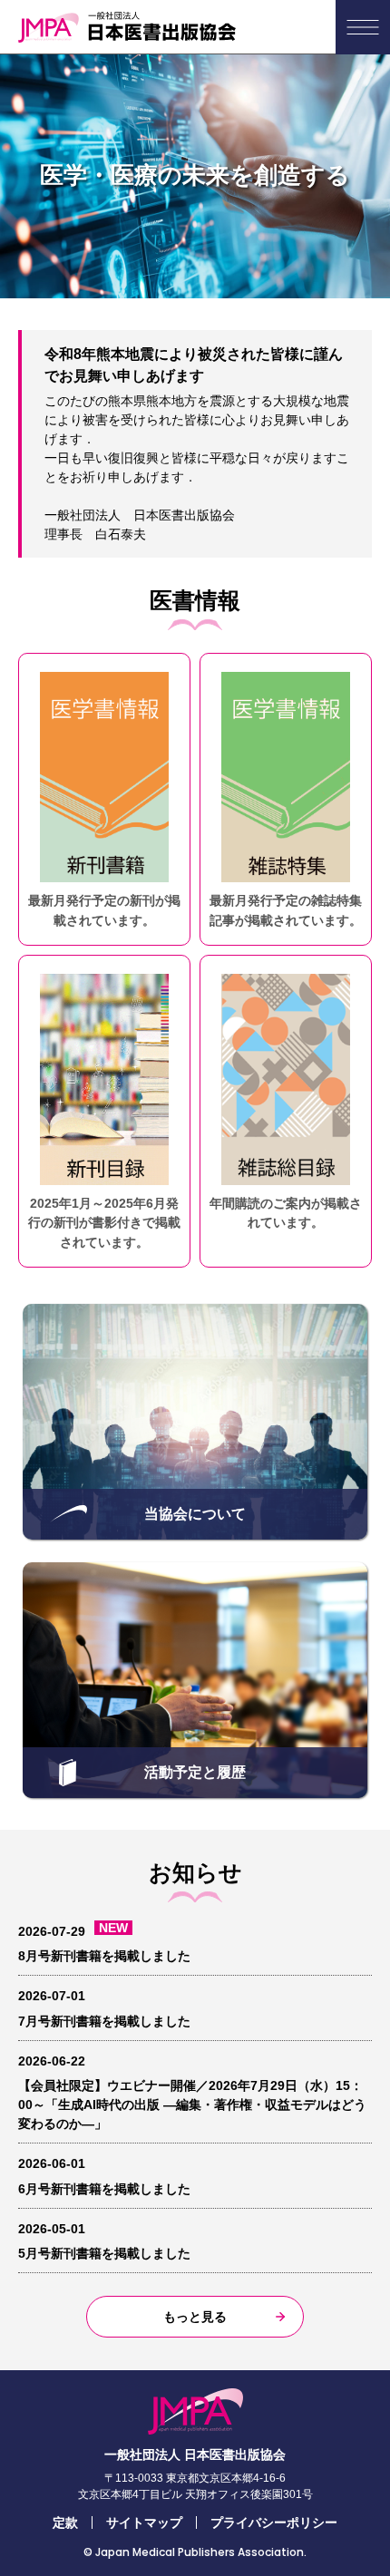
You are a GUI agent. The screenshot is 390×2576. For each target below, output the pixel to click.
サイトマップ (144, 2523)
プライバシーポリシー (274, 2523)
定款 (65, 2523)
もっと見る (195, 2317)
